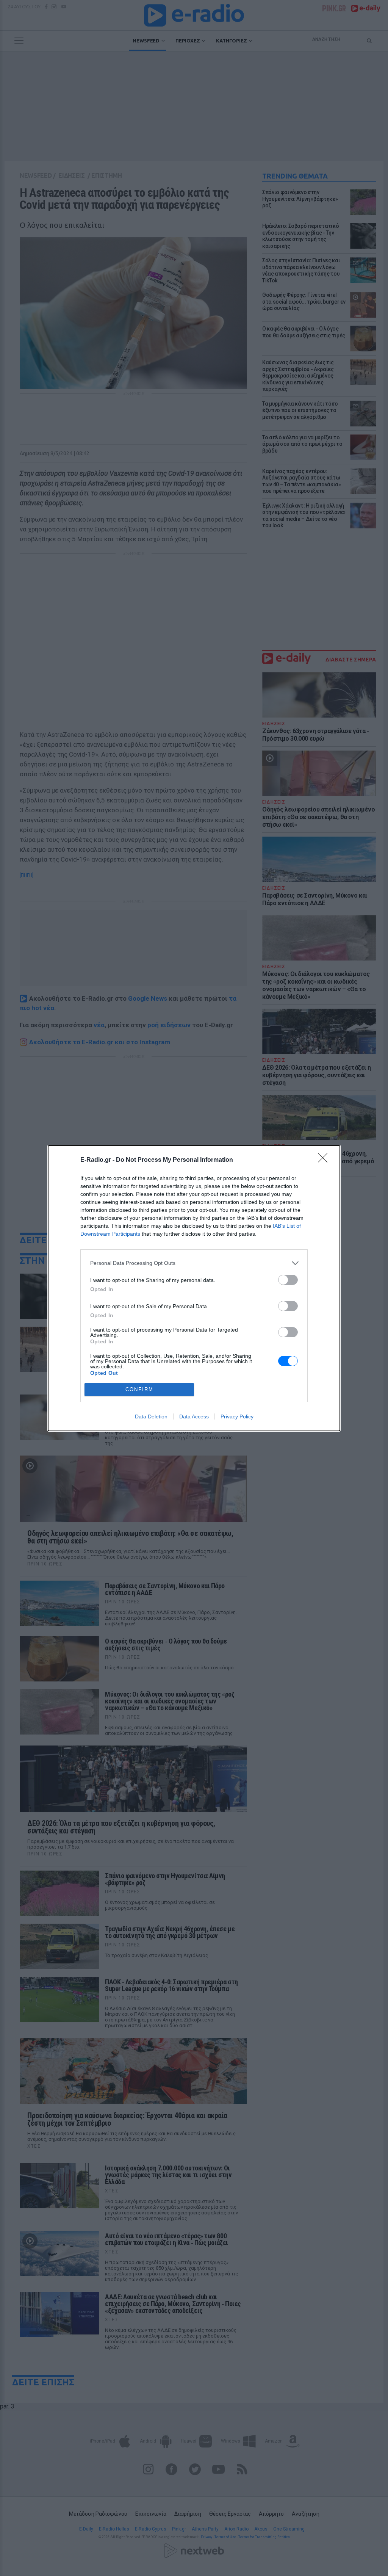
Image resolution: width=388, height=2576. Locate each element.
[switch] (288, 1280)
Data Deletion (151, 1416)
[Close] (325, 1160)
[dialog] (194, 1288)
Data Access (194, 1416)
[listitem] (194, 1263)
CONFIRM (139, 1389)
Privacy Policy (237, 1416)
